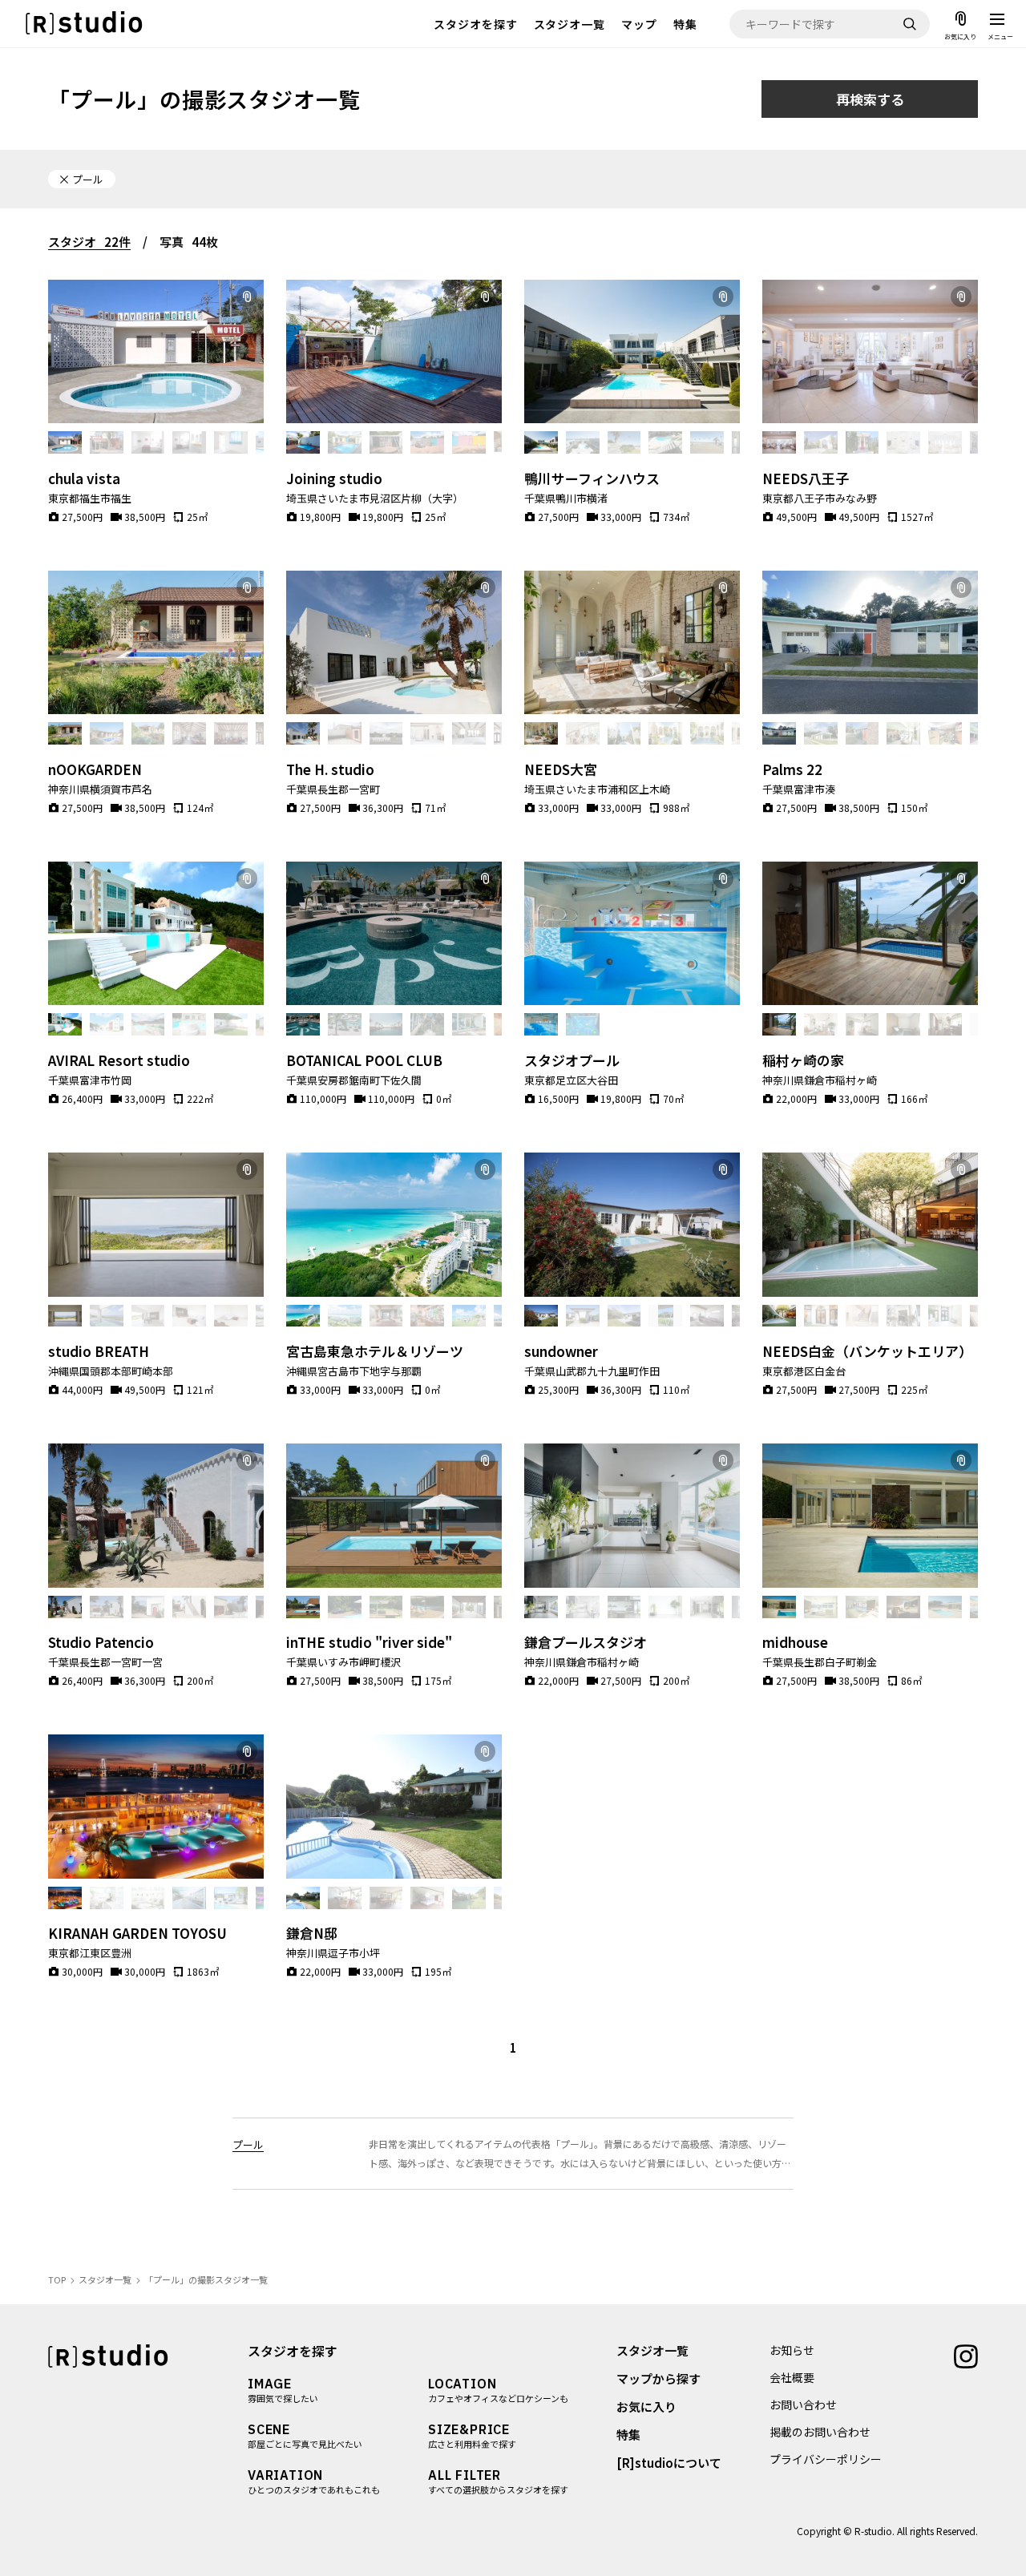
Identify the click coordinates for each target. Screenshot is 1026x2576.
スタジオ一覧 (570, 24)
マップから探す (658, 2378)
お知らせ (792, 2350)
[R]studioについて (669, 2463)
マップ (639, 24)
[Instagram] (966, 2355)
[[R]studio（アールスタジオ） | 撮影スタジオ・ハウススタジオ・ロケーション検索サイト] (84, 24)
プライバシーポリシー (826, 2459)
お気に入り (646, 2406)
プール (248, 2144)
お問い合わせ (803, 2404)
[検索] (910, 24)
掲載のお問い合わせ (820, 2432)
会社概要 (792, 2377)
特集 (685, 24)
